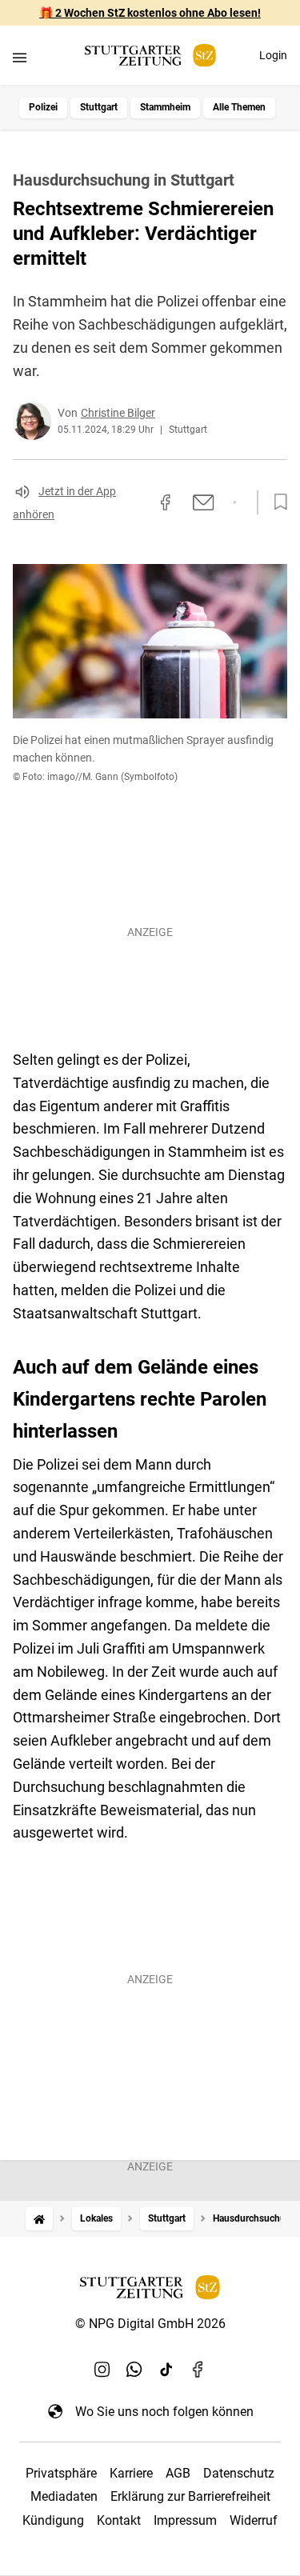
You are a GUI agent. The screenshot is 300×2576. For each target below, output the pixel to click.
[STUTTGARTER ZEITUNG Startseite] (150, 56)
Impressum (185, 2520)
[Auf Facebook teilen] (166, 502)
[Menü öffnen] (20, 57)
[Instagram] (102, 2370)
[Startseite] (39, 2219)
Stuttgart (99, 107)
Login (273, 55)
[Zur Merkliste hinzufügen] (276, 502)
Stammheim (165, 107)
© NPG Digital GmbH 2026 (150, 2324)
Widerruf (254, 2520)
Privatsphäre (61, 2473)
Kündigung (53, 2520)
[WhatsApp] (134, 2370)
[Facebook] (198, 2370)
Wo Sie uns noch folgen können (164, 2412)
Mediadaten (64, 2496)
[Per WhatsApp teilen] (235, 502)
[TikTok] (166, 2370)
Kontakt (119, 2520)
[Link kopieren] (137, 502)
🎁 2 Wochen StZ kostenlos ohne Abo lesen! (150, 13)
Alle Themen (239, 107)
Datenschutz (239, 2473)
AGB (178, 2473)
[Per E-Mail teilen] (204, 502)
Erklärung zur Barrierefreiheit (190, 2496)
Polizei (43, 107)
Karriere (131, 2473)
